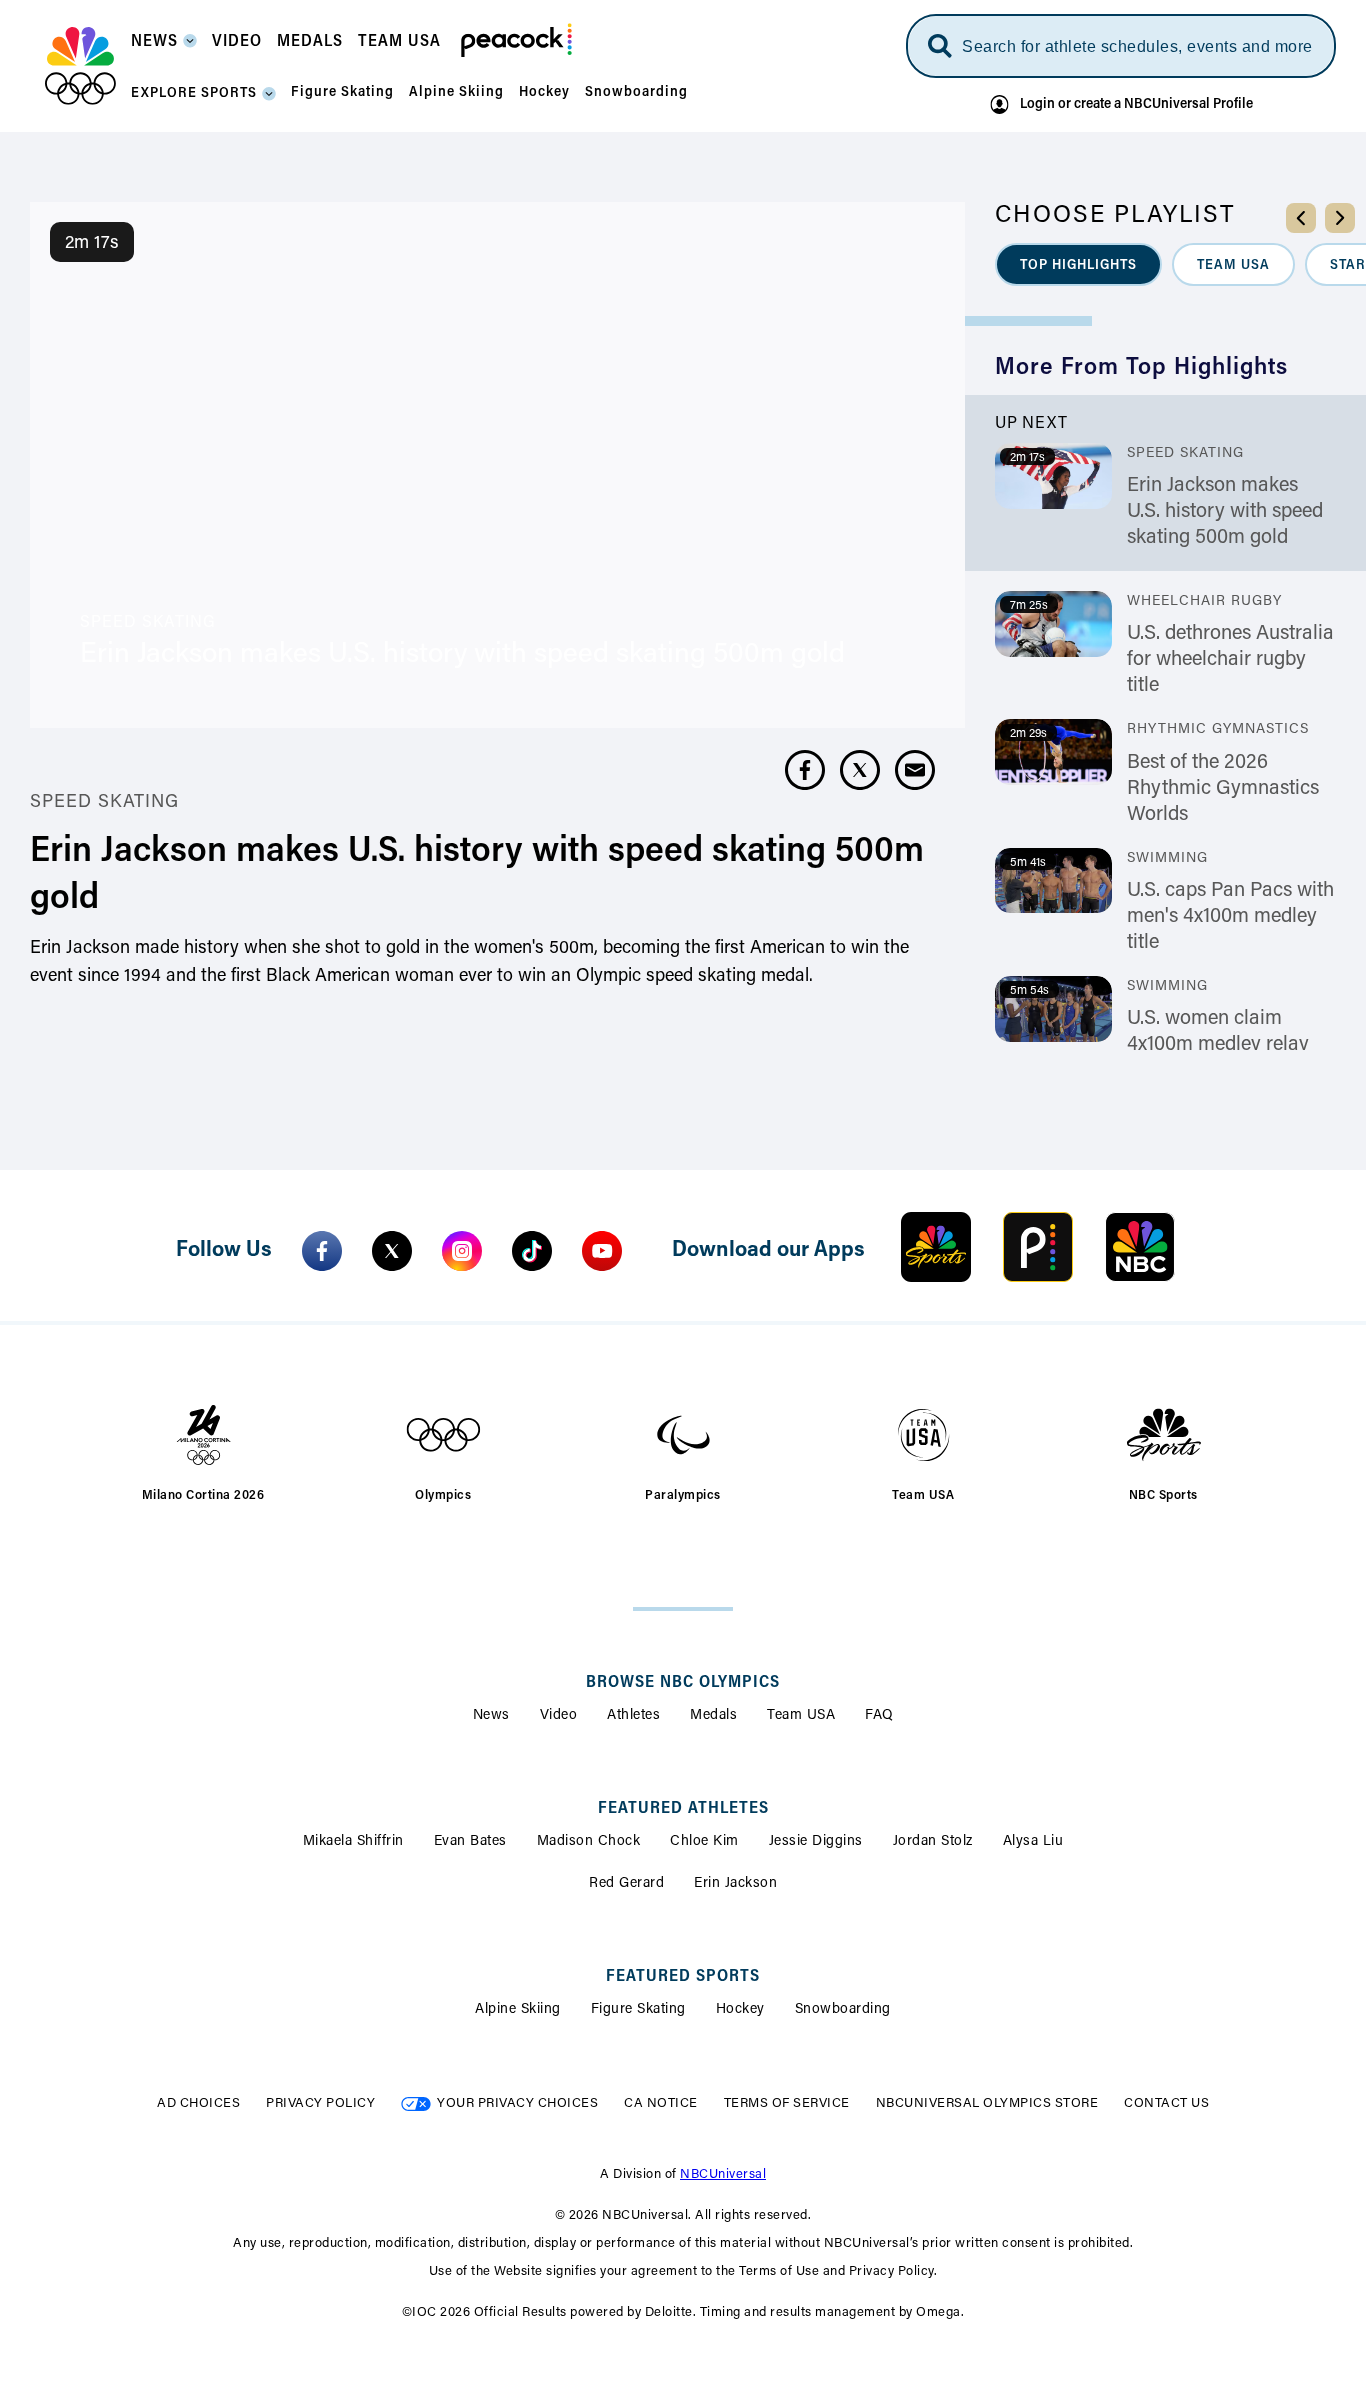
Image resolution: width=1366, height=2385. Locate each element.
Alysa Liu (1033, 1842)
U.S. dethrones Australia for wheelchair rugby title (1230, 660)
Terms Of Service (787, 2103)
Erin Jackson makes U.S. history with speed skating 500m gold (1225, 512)
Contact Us (1166, 2103)
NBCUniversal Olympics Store (987, 2103)
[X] (392, 1251)
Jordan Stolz (933, 1842)
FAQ (879, 1716)
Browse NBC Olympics (683, 1683)
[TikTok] (532, 1251)
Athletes (633, 1716)
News (491, 1716)
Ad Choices (198, 2103)
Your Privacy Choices (517, 2103)
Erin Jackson (735, 1884)
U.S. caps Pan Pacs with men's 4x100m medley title (1230, 917)
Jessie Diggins (816, 1842)
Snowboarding (843, 2010)
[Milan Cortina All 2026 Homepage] (80, 66)
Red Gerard (626, 1884)
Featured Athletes (683, 1809)
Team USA (801, 1716)
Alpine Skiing (518, 2010)
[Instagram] (462, 1251)
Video (559, 1716)
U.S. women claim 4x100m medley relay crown (1218, 1045)
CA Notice (661, 2103)
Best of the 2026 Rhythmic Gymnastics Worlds (1223, 789)
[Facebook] (322, 1251)
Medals (713, 1716)
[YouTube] (602, 1251)
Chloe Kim (704, 1842)
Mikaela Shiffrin (353, 1842)
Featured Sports (683, 1977)
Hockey (740, 2010)
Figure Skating (638, 2010)
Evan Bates (470, 1842)
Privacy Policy (320, 2103)
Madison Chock (589, 1842)
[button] (164, 47)
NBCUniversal (723, 2174)
